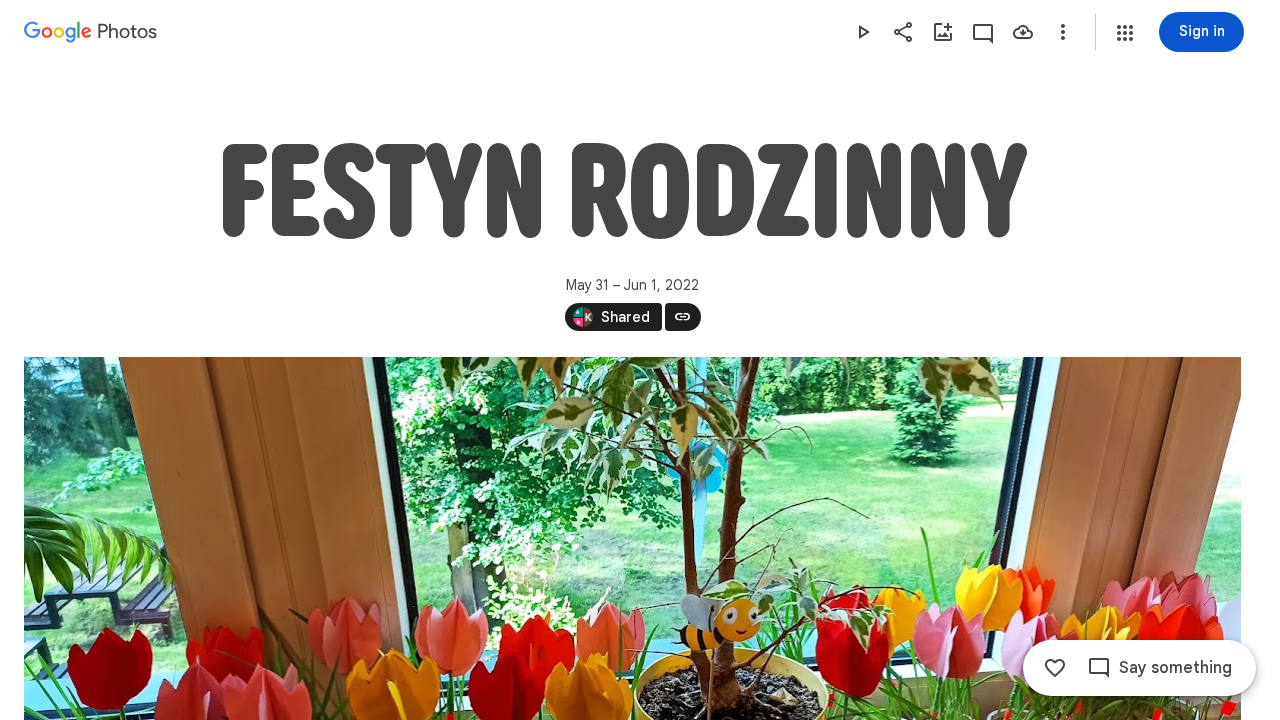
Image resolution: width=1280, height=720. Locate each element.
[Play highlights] (863, 32)
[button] (1125, 33)
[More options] (1063, 32)
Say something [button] (1175, 668)
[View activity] (983, 32)
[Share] (903, 32)
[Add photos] (943, 32)
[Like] (1055, 668)
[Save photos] (1023, 32)
